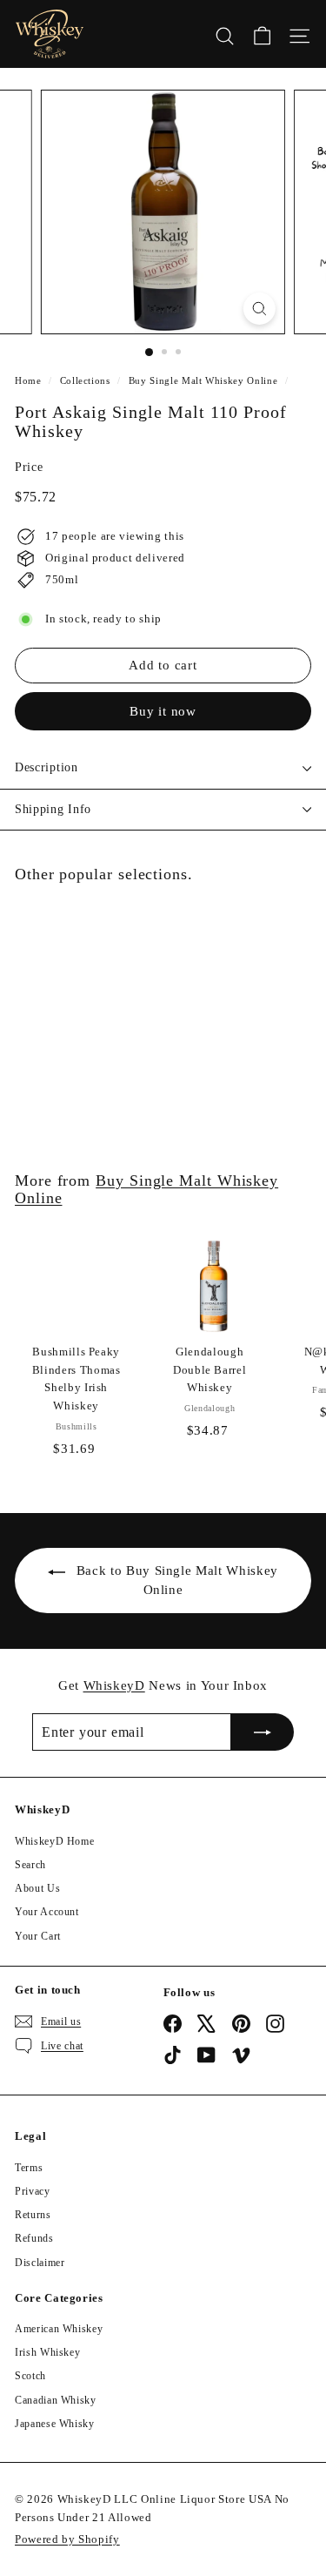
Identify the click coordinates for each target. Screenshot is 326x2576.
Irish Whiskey (47, 2352)
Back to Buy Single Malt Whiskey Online (177, 1580)
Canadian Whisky (56, 2400)
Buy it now (163, 711)
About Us (37, 1888)
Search (30, 1865)
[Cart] (262, 34)
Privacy (33, 2191)
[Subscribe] (263, 1732)
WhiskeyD (114, 1685)
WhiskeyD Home (54, 1841)
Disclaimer (40, 2263)
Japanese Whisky (55, 2424)
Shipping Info (53, 809)
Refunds (34, 2238)
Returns (33, 2215)
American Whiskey (59, 2329)
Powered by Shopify (67, 2539)
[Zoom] (259, 309)
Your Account (47, 1912)
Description (47, 767)
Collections (85, 380)
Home (28, 380)
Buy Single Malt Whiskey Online (203, 380)
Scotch (30, 2376)
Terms (29, 2168)
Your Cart (38, 1936)
